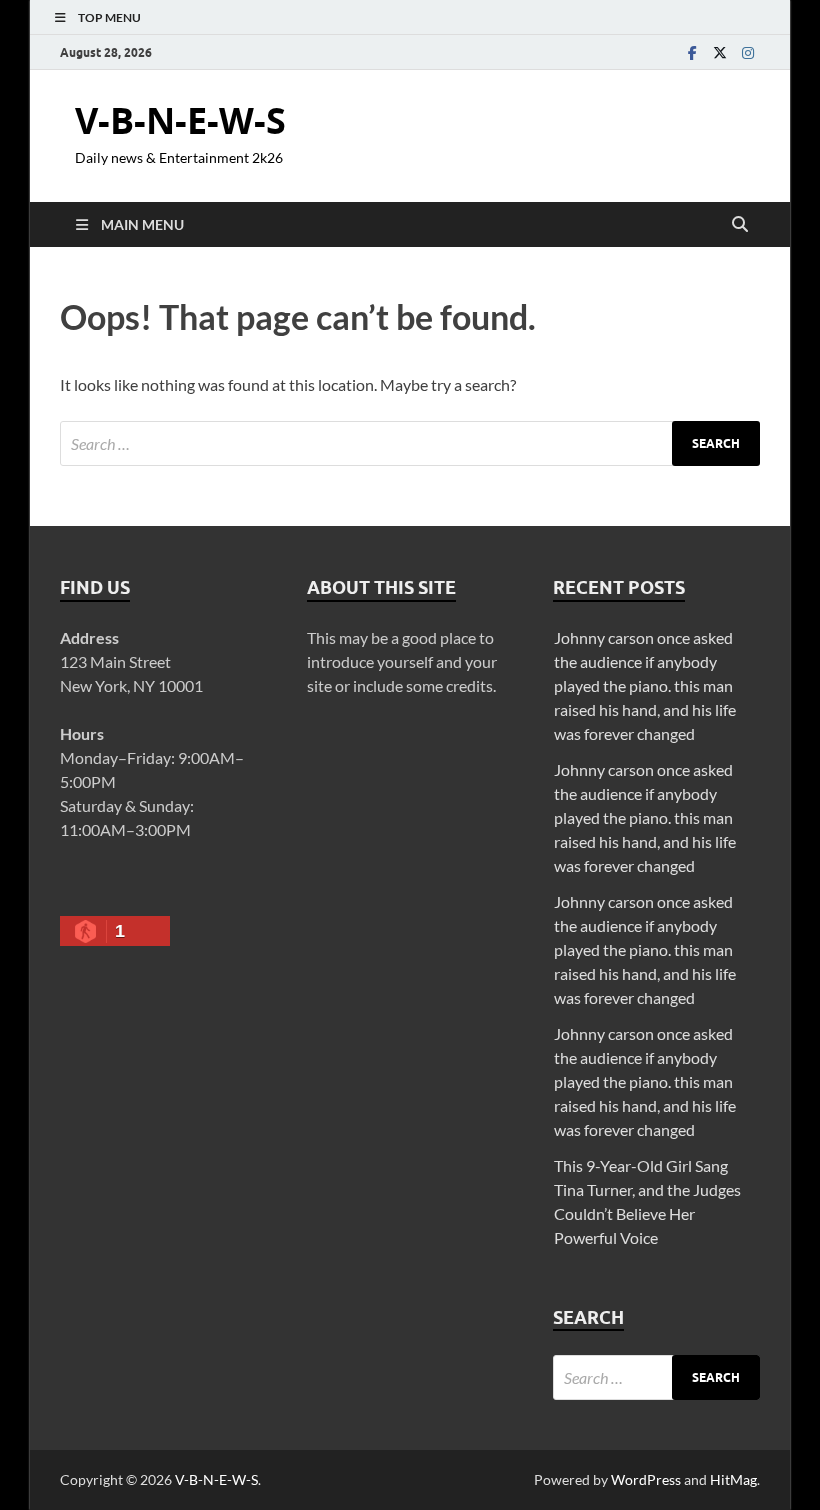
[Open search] (740, 225)
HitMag (733, 1479)
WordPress (646, 1479)
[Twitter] (720, 52)
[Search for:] (410, 443)
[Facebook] (692, 52)
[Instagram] (748, 52)
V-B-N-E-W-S (180, 120)
